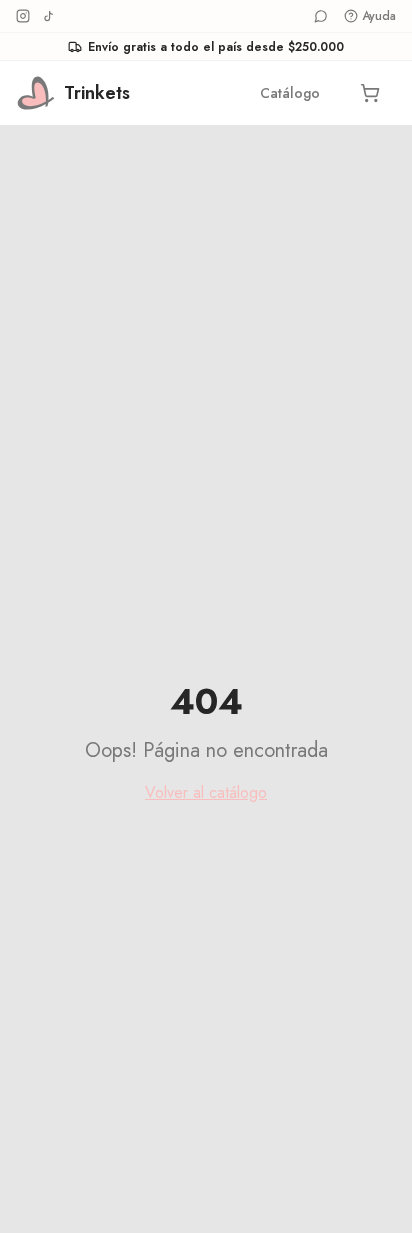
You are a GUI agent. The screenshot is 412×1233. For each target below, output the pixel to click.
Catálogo (290, 93)
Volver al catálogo (206, 792)
